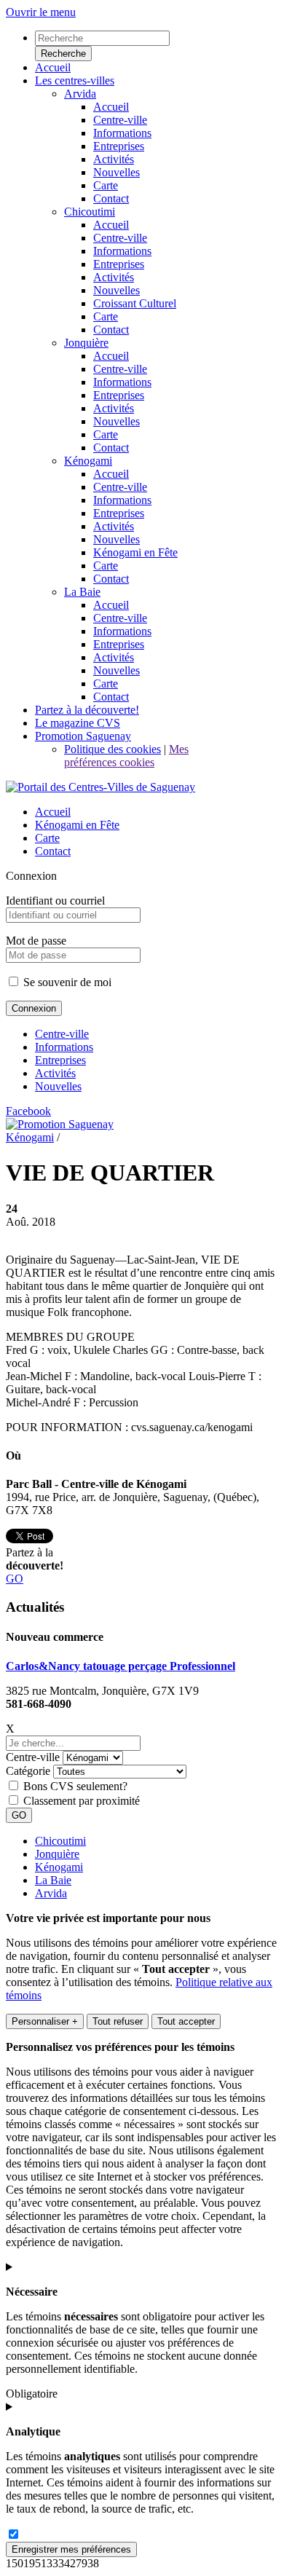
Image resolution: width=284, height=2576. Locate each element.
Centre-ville (62, 1034)
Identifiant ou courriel (55, 901)
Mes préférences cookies (126, 756)
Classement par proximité (82, 1801)
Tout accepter (186, 2021)
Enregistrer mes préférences (71, 2549)
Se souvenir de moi (66, 982)
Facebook (28, 1111)
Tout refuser (118, 2021)
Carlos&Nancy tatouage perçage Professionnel (121, 1666)
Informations (64, 1047)
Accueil (53, 812)
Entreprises (60, 1060)
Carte (47, 838)
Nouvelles (58, 1086)
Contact (53, 851)
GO (15, 1579)
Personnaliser (45, 2021)
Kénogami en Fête (77, 825)
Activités (55, 1073)
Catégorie (28, 1771)
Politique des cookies (113, 749)
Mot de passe (36, 941)
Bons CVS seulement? (75, 1786)
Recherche (63, 54)
